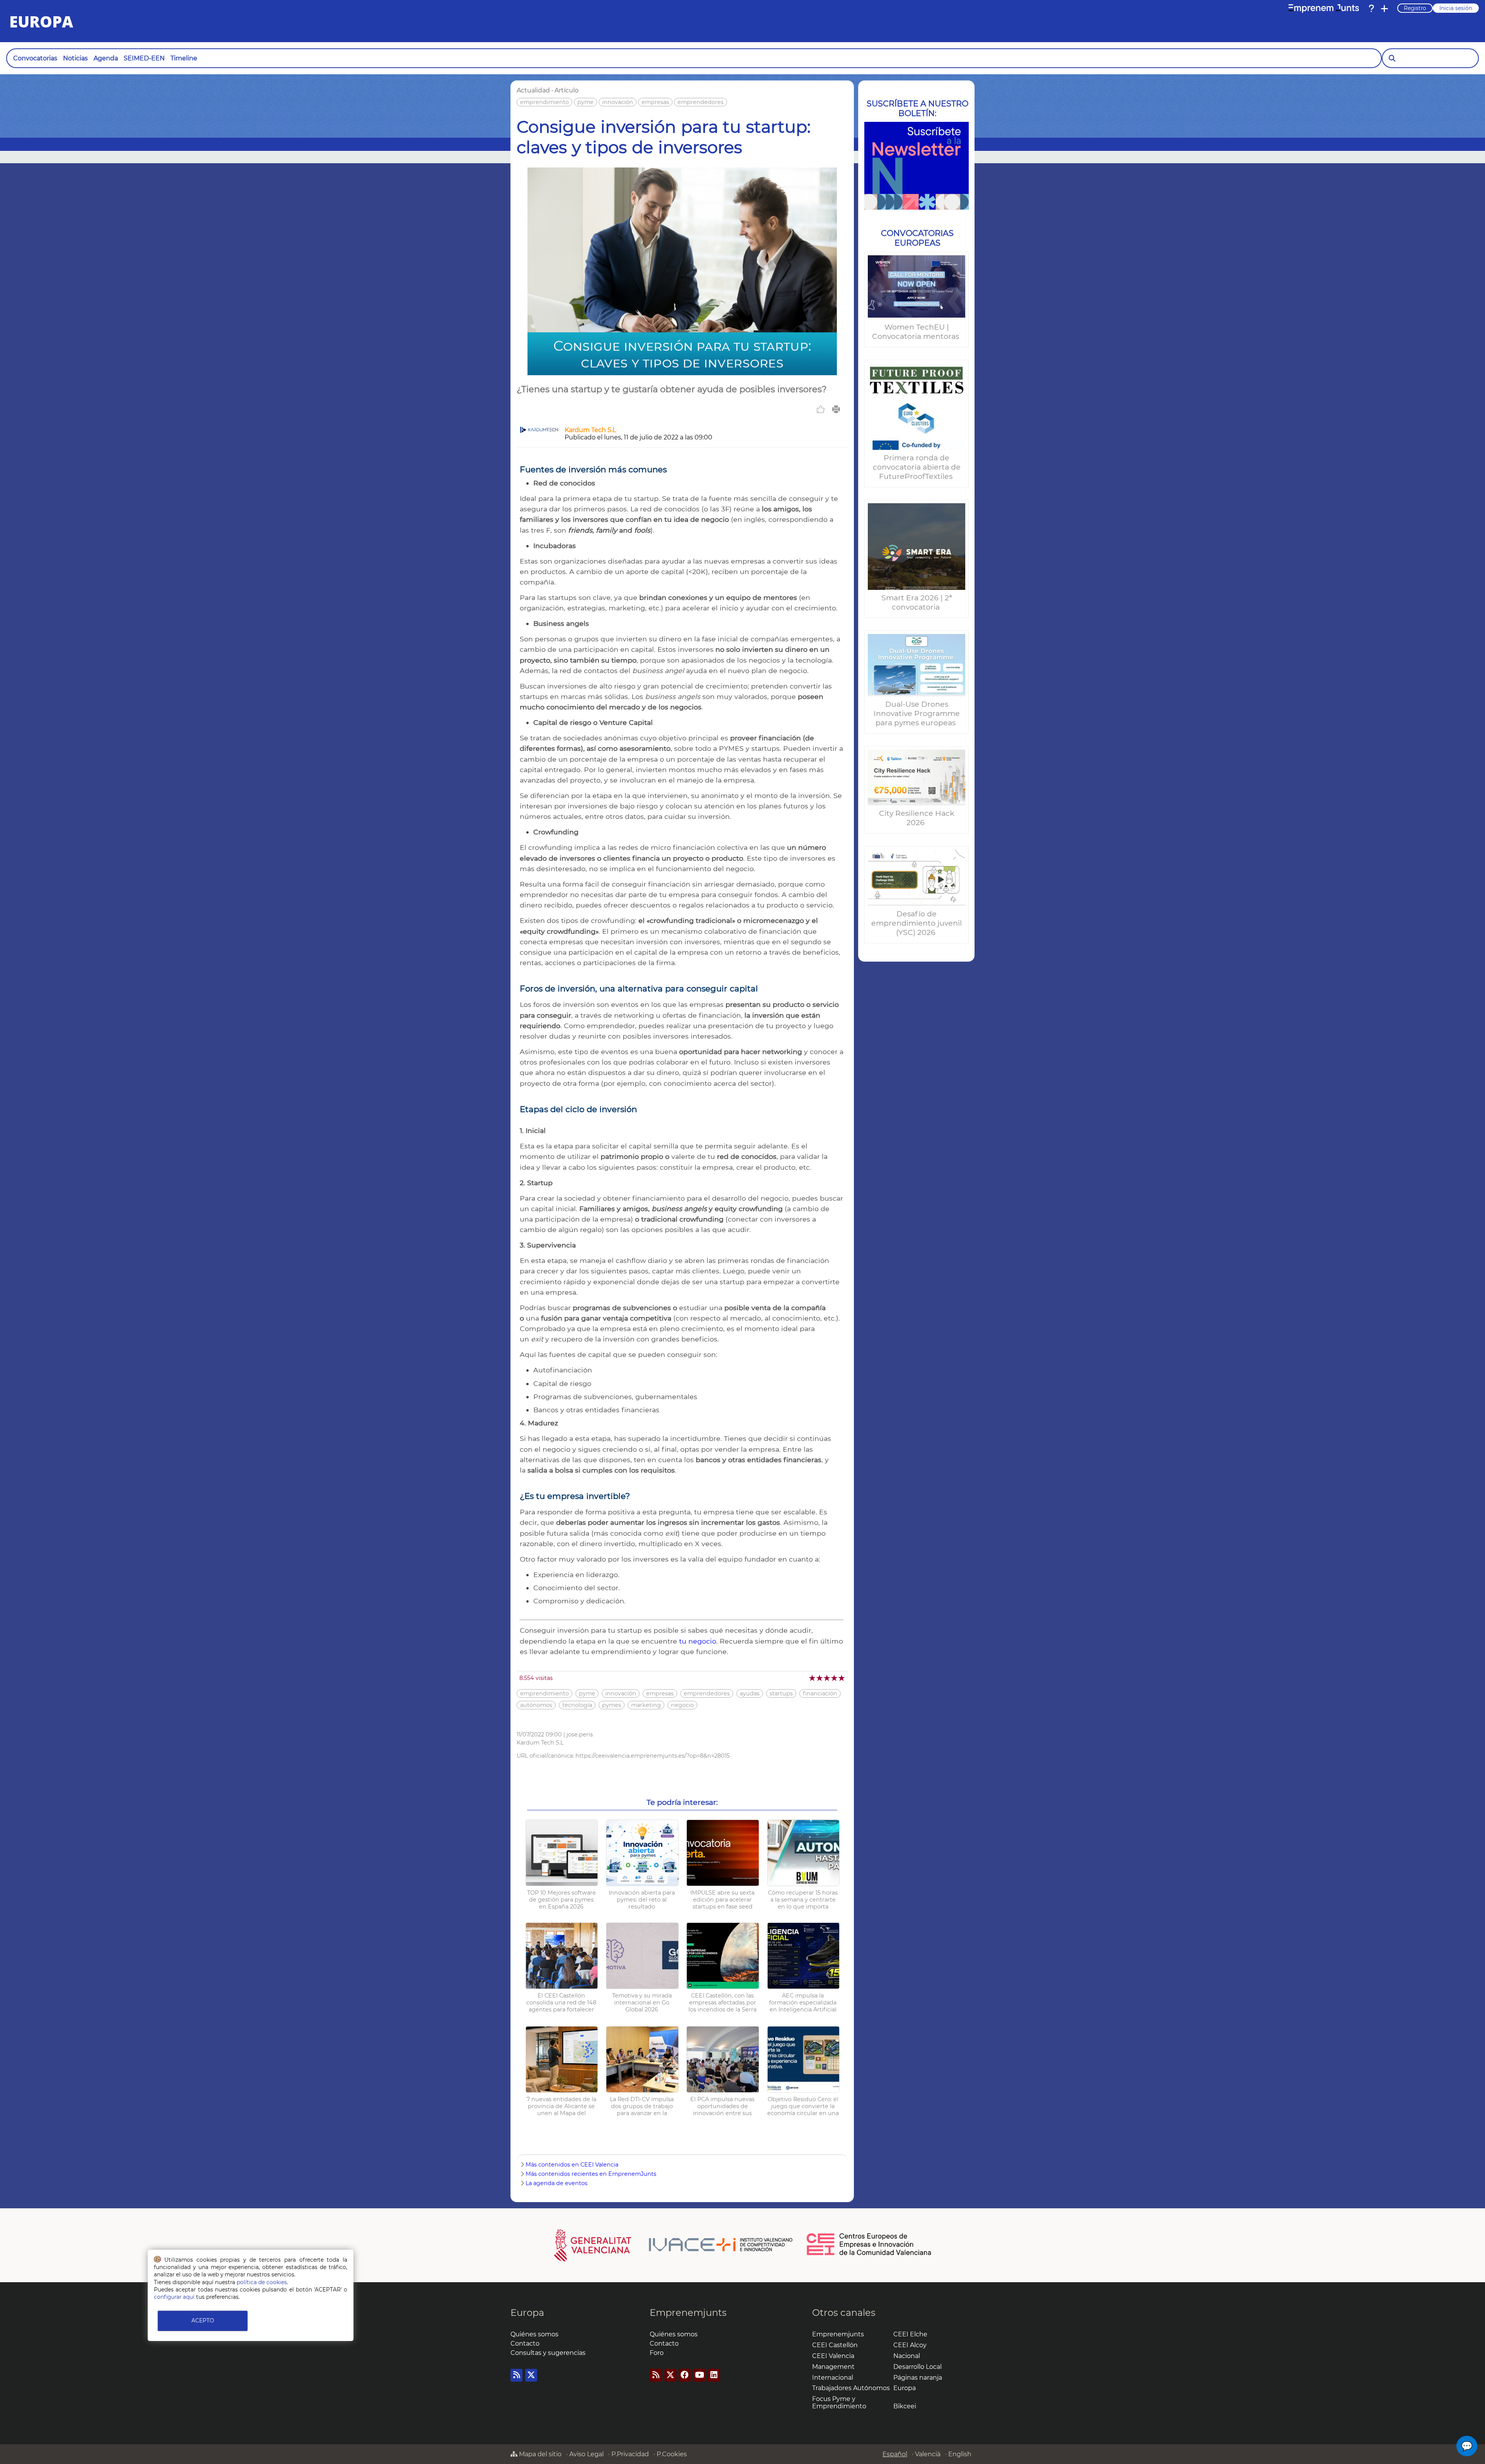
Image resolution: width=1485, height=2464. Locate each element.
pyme (585, 102)
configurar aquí (174, 2297)
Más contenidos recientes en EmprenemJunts (591, 2174)
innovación (618, 102)
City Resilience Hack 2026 (917, 818)
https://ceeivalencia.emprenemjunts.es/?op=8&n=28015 (653, 1756)
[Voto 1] (813, 1678)
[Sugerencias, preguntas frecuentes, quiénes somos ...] (1371, 9)
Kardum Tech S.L (590, 430)
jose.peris (580, 1734)
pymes (612, 1705)
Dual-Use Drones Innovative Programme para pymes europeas (917, 713)
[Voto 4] (835, 1678)
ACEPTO (203, 2320)
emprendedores (701, 102)
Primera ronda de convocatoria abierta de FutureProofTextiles (917, 467)
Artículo (567, 90)
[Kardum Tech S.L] (539, 431)
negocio (682, 1705)
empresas (655, 102)
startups (781, 1693)
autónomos (536, 1705)
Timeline (184, 58)
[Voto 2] (820, 1678)
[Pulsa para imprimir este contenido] (836, 409)
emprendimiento (544, 102)
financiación (820, 1693)
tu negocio (697, 1641)
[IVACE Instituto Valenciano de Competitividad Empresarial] (673, 2245)
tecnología (577, 1705)
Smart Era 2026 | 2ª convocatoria (917, 602)
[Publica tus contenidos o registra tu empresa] (1384, 9)
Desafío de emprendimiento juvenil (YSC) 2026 (917, 923)
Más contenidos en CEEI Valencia (572, 2165)
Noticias (75, 58)
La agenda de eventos (556, 2183)
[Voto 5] (842, 1678)
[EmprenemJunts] (1324, 9)
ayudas (750, 1693)
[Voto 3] (827, 1678)
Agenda (106, 58)
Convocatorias (35, 58)
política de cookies (262, 2282)
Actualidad (533, 90)
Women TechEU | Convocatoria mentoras (917, 331)
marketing (646, 1705)
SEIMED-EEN (144, 58)
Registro (1415, 8)
